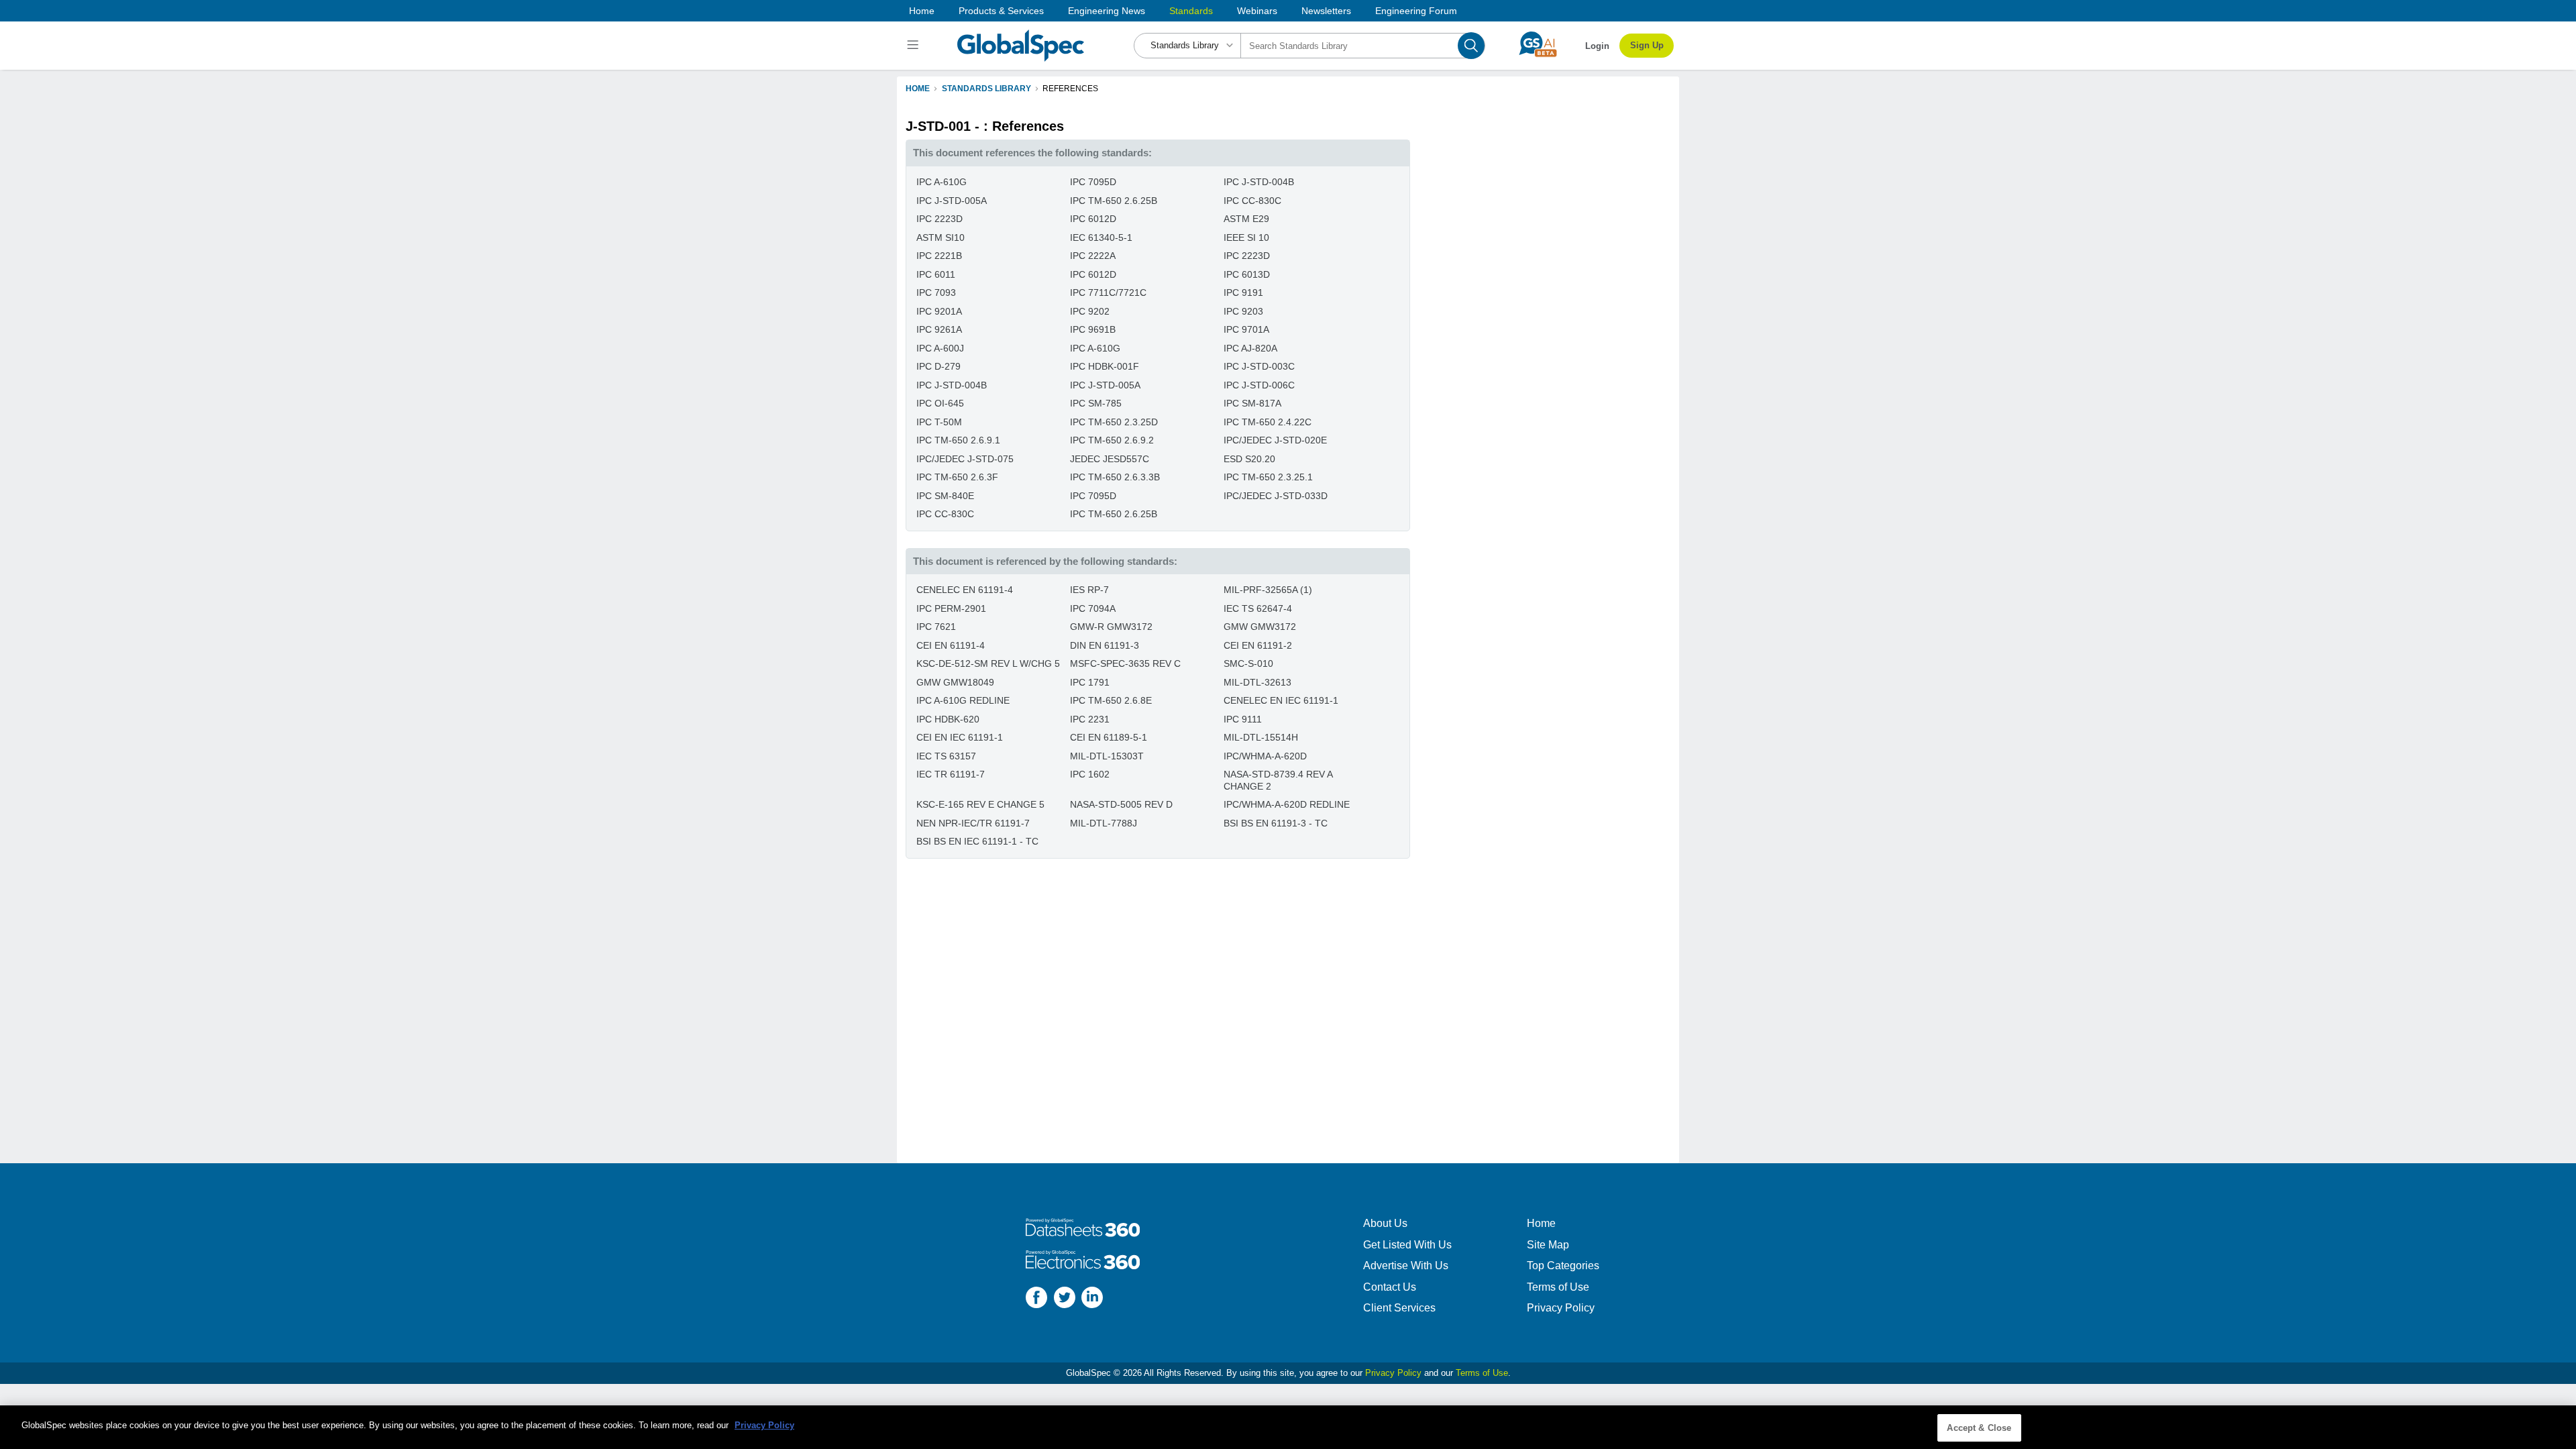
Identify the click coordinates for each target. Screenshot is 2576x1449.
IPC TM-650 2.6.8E (1111, 700)
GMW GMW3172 (1260, 627)
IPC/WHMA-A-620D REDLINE (1287, 804)
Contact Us (1390, 1287)
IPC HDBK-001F (1105, 366)
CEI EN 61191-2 (1258, 645)
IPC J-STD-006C (1259, 385)
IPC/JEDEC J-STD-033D (1276, 496)
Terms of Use (1558, 1287)
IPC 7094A (1093, 608)
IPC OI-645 (940, 403)
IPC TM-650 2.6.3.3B (1115, 477)
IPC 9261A (939, 329)
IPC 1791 (1090, 682)
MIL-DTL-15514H (1261, 737)
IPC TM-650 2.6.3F (957, 477)
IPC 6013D (1247, 274)
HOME (918, 89)
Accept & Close (1979, 1428)
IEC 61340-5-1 (1101, 237)
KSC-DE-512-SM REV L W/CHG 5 (988, 663)
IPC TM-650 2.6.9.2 (1112, 440)
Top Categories (1563, 1266)
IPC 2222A (1093, 256)
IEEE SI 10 (1246, 237)
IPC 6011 (936, 274)
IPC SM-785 (1096, 403)
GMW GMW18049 (955, 682)
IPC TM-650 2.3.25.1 (1268, 477)
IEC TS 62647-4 (1258, 608)
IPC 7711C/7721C (1108, 292)
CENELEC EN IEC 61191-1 (1281, 700)
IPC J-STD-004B (1259, 182)
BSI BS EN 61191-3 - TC (1276, 823)
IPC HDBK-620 (948, 719)
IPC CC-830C (1252, 201)
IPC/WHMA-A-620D (1265, 756)
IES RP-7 (1089, 590)
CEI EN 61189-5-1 (1109, 737)
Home (922, 11)
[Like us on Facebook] (1036, 1299)
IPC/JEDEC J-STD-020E (1275, 440)
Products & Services (1001, 11)
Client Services (1399, 1308)
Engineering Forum (1416, 11)
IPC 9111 (1243, 719)
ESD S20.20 (1249, 459)
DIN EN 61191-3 (1105, 645)
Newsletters (1326, 11)
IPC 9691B (1093, 329)
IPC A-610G (942, 182)
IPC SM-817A (1252, 403)
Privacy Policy (1561, 1308)
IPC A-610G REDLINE (963, 700)
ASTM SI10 (941, 237)
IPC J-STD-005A (952, 201)
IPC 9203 (1243, 311)
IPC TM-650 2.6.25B (1114, 201)
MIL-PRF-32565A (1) (1268, 590)
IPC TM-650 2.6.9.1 (958, 440)
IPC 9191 (1243, 292)
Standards (1191, 11)
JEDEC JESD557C (1110, 459)
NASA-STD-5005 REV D (1121, 804)
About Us (1385, 1223)
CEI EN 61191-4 (951, 645)
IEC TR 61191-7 (951, 774)
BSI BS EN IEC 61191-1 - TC (977, 841)
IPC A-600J (940, 348)
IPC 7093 (936, 292)
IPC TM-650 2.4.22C (1268, 422)
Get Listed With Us (1407, 1245)
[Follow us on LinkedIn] (1092, 1299)
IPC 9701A (1246, 329)
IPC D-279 (938, 366)
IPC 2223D (940, 219)
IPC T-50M (939, 422)
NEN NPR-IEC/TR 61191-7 (973, 823)
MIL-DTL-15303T (1107, 756)
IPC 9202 (1090, 311)
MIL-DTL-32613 (1257, 682)
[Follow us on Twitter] (1065, 1299)
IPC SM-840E (945, 496)
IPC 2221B (939, 256)
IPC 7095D (1093, 182)
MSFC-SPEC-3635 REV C (1125, 663)
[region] (1288, 1427)
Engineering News (1107, 11)
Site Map (1548, 1245)
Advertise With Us (1406, 1266)
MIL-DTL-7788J (1104, 823)
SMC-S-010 (1248, 663)
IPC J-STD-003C (1259, 366)
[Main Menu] (915, 46)
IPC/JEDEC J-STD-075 (965, 459)
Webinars (1257, 11)
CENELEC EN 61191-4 (965, 590)
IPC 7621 (936, 627)
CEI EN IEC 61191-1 (960, 737)
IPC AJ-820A (1250, 348)
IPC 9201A (939, 311)
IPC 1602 (1090, 774)
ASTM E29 (1246, 219)
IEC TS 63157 (946, 756)
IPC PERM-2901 (951, 608)
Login (1597, 46)
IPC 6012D (1093, 219)
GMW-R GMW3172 (1111, 627)
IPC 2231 (1090, 719)
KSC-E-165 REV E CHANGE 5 (980, 804)
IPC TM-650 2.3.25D (1114, 422)
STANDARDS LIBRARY (986, 89)
